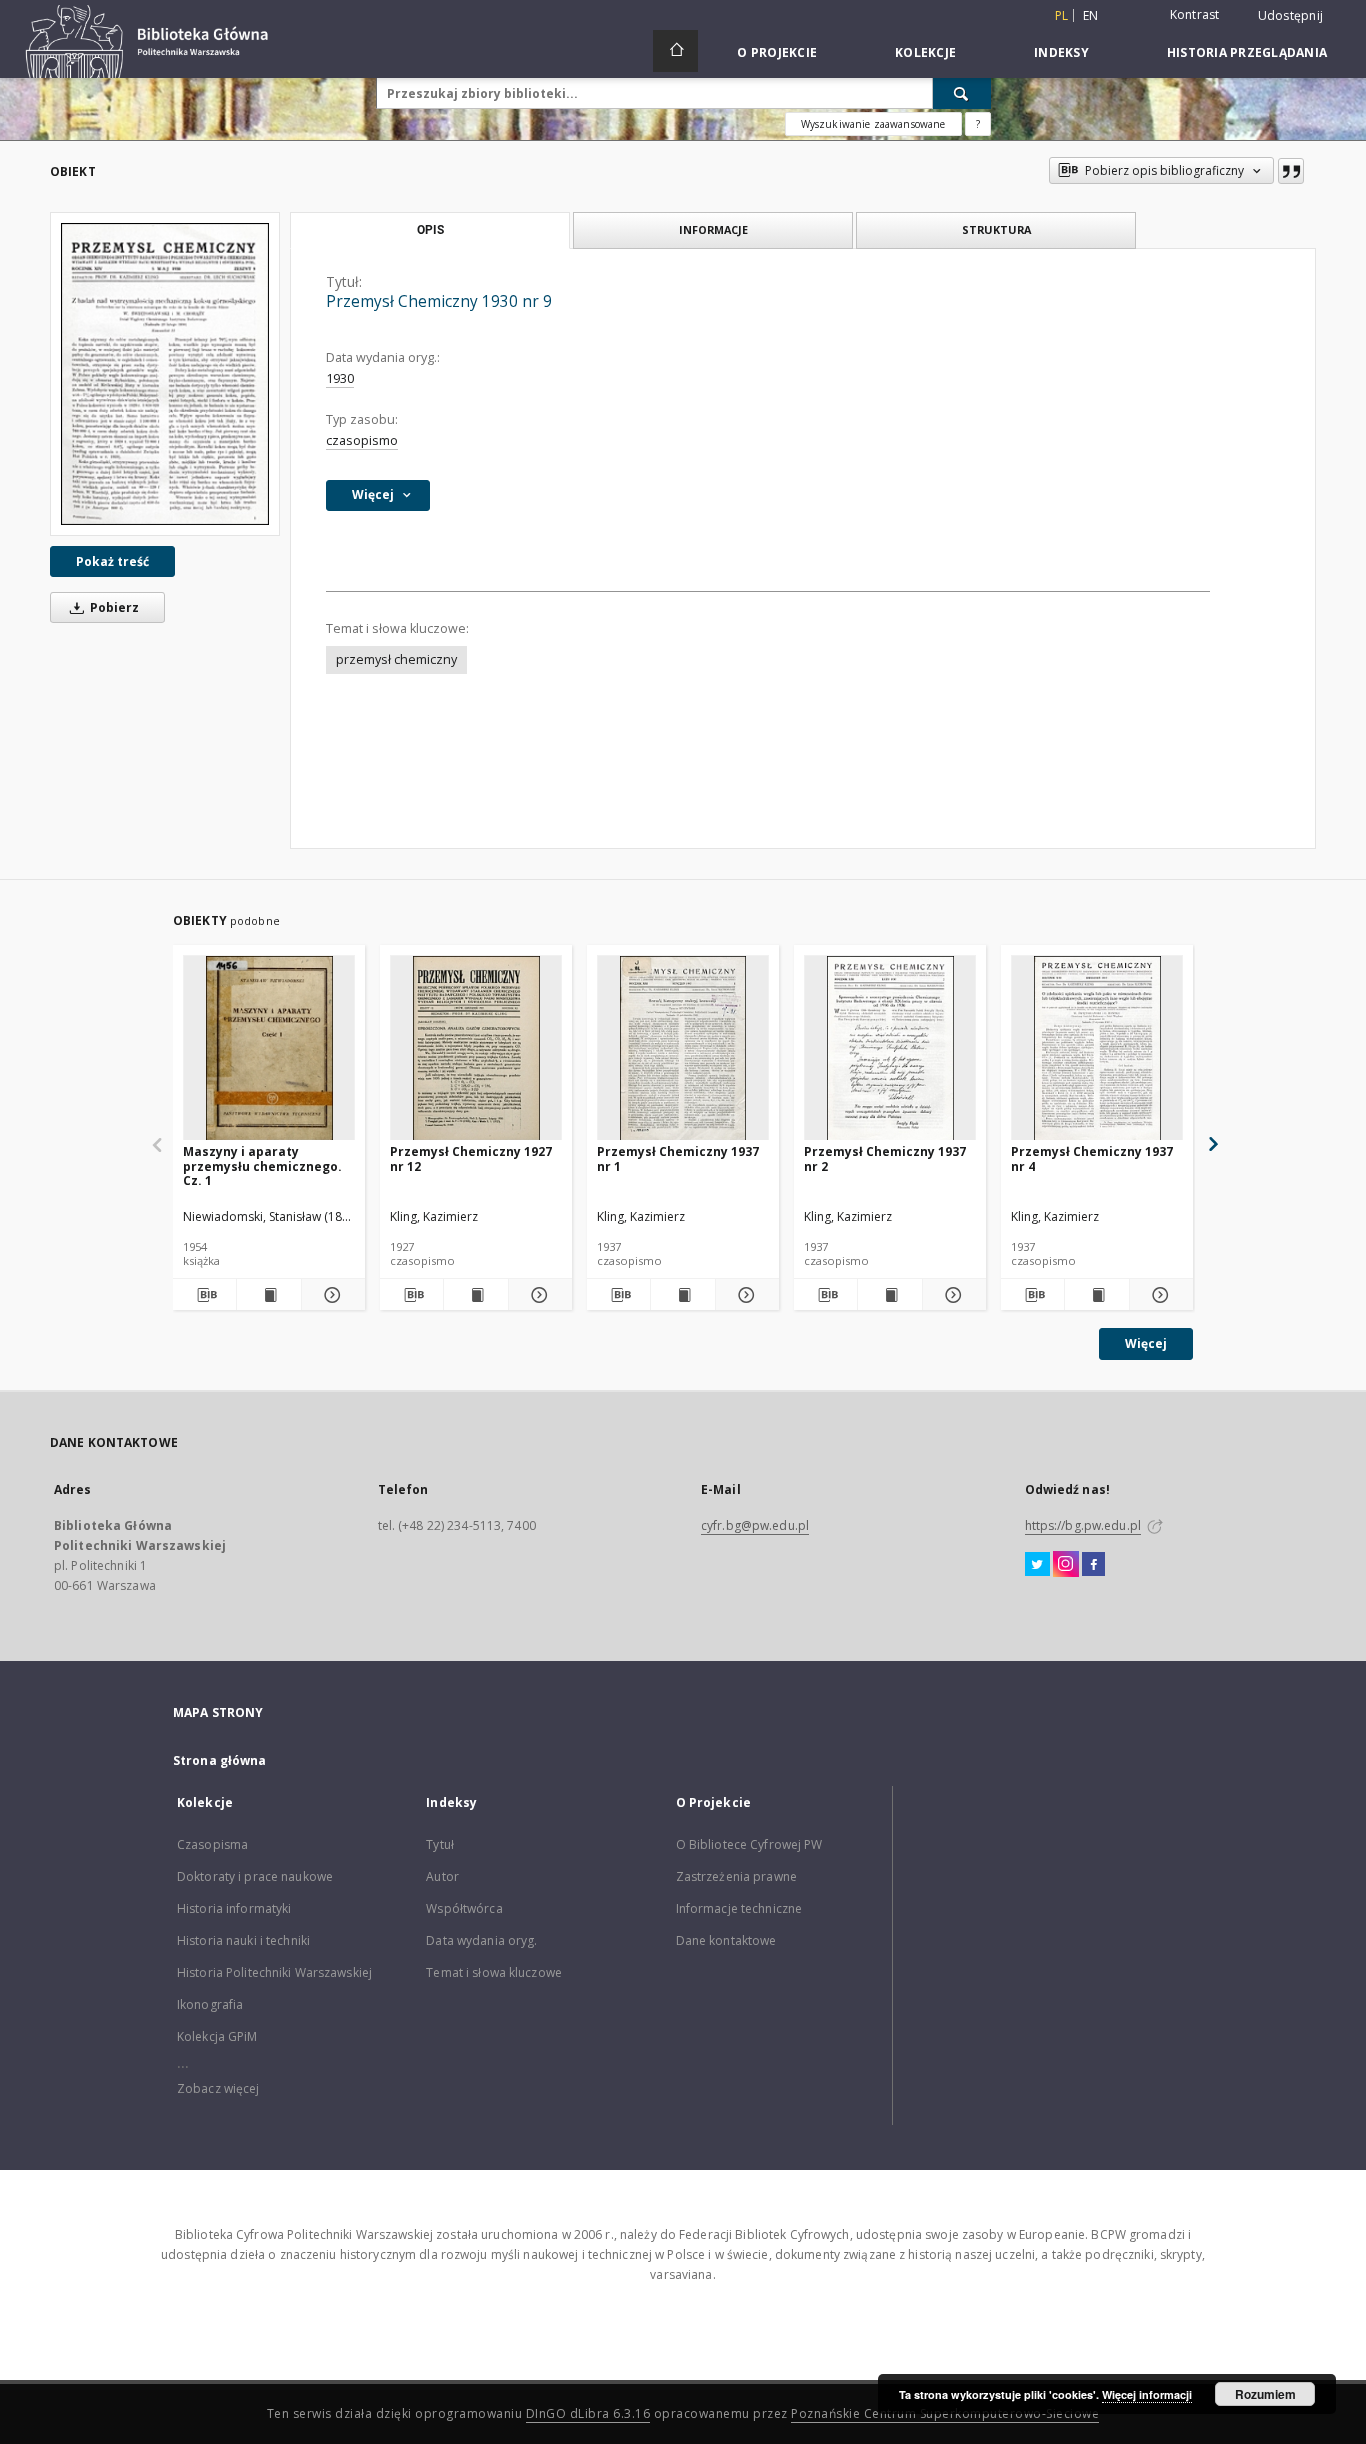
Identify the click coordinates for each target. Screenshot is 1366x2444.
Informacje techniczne (739, 1908)
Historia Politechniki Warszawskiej (274, 1972)
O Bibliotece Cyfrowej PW (749, 1844)
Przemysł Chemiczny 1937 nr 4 (1092, 1158)
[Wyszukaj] (962, 93)
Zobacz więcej (218, 2088)
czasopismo (362, 440)
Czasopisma (212, 1844)
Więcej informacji (1147, 2394)
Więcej (1146, 1343)
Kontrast (1195, 14)
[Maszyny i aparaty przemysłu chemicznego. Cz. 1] (269, 1048)
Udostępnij (1291, 16)
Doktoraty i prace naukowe (255, 1876)
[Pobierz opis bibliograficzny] (204, 1295)
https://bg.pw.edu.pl (1083, 1525)
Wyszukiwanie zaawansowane (873, 124)
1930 (340, 378)
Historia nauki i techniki (243, 1940)
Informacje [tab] (713, 229)
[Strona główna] (675, 51)
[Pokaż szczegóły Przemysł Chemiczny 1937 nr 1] (744, 1295)
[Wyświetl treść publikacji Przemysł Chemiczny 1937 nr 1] (682, 1295)
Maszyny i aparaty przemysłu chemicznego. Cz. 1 (262, 1165)
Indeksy (1061, 52)
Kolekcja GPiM (217, 2036)
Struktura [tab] (996, 229)
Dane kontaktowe (726, 1940)
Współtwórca (464, 1908)
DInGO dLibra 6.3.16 (588, 2413)
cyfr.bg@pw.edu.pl (755, 1525)
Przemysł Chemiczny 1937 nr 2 (885, 1158)
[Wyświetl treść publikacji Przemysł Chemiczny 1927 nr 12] (475, 1295)
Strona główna (220, 1760)
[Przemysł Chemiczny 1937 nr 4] (1097, 1048)
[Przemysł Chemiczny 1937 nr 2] (890, 1048)
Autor (442, 1876)
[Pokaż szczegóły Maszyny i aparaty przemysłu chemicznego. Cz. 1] (330, 1295)
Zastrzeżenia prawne (736, 1876)
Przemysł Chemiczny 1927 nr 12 (471, 1158)
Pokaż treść (112, 561)
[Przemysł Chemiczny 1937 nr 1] (683, 1048)
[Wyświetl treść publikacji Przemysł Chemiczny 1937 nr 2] (889, 1295)
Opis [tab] (430, 230)
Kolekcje (925, 52)
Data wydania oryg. (481, 1940)
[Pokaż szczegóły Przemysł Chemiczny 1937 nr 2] (951, 1295)
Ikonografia (210, 2004)
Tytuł (440, 1844)
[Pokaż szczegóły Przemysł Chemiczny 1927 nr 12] (537, 1295)
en (1091, 15)
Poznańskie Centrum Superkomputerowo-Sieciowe (945, 2413)
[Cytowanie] (1291, 171)
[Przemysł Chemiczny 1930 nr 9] (165, 373)
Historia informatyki (234, 1908)
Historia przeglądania (1247, 52)
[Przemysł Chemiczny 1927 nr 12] (476, 1048)
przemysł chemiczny (396, 659)
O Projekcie (777, 52)
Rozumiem (1265, 2394)
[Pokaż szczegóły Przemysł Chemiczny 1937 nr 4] (1158, 1295)
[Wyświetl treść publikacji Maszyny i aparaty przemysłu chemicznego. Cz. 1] (268, 1295)
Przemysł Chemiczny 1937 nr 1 (678, 1158)
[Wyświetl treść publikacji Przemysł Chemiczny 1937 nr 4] (1096, 1295)
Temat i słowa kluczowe (494, 1972)
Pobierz (113, 607)
